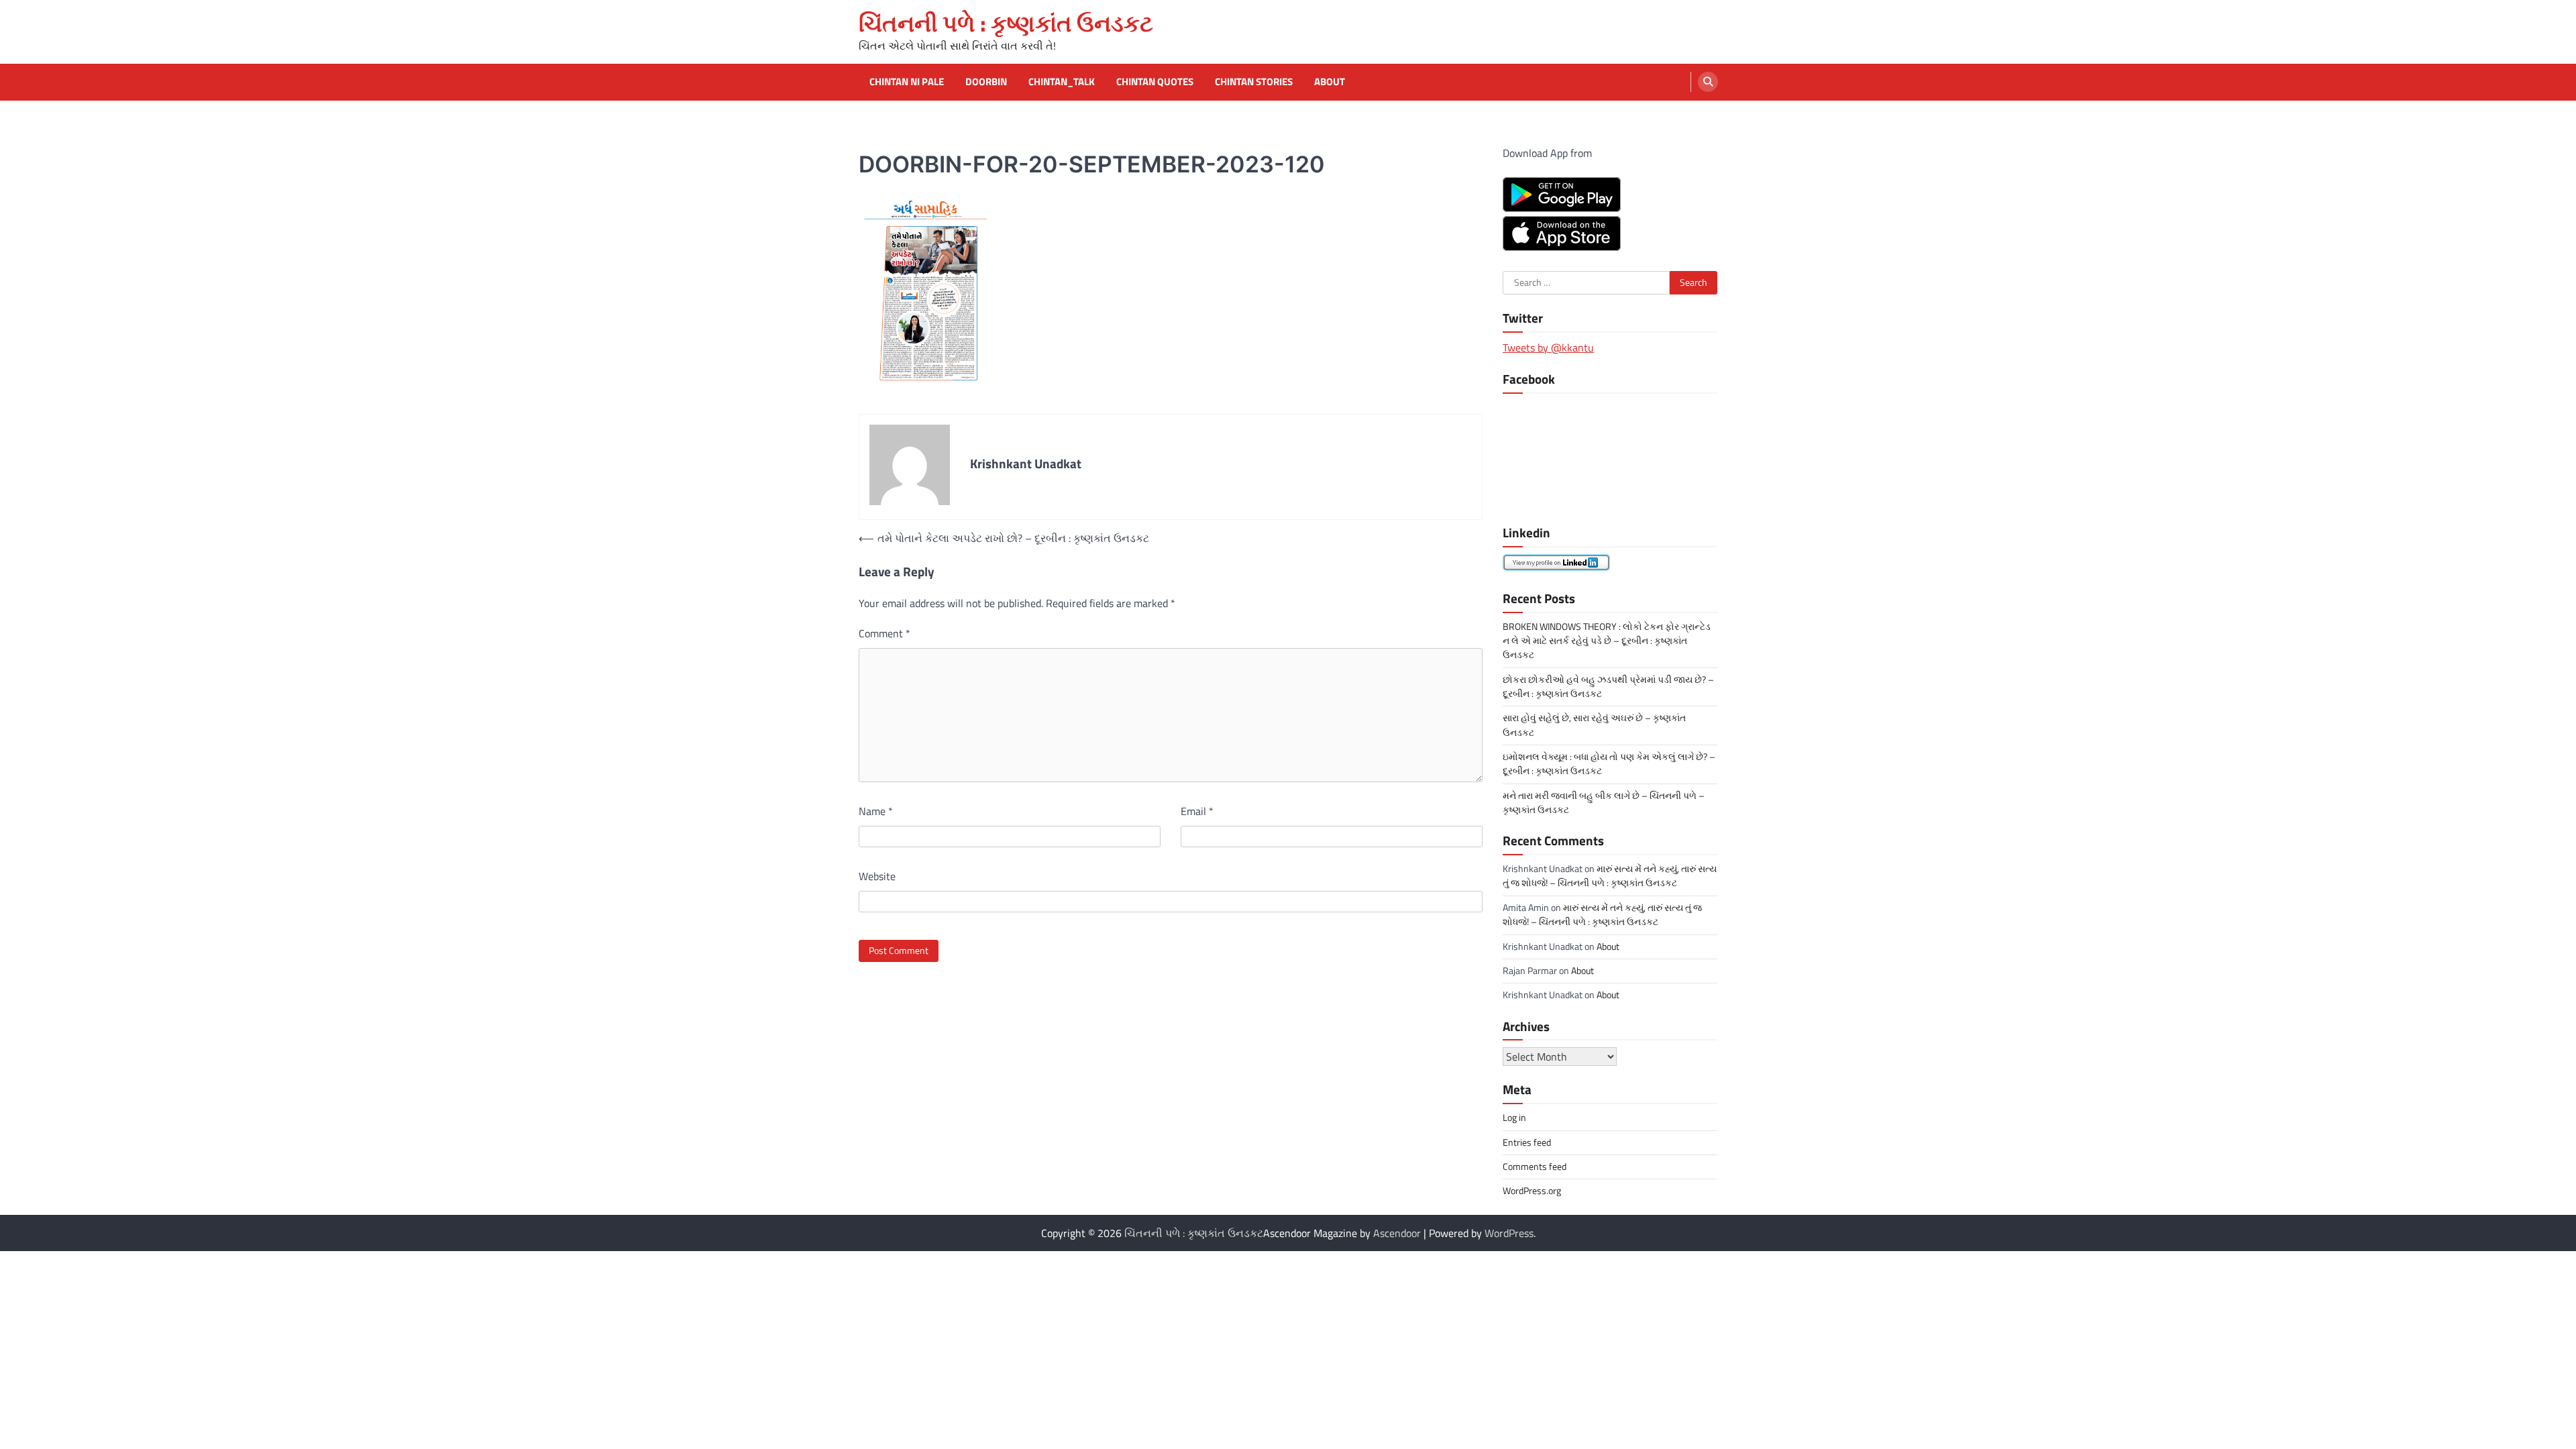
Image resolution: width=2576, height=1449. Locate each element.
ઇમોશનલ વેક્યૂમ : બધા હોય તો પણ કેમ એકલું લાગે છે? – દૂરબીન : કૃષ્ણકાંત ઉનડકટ (1609, 764)
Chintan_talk (1062, 82)
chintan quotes (1155, 82)
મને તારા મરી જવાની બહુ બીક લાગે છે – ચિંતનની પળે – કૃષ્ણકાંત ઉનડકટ (1604, 803)
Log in (1514, 1118)
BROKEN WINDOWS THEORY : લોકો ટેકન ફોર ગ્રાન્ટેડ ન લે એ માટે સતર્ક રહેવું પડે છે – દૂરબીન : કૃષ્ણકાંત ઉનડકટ (1607, 641)
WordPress (1509, 1233)
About (1330, 82)
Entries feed (1527, 1142)
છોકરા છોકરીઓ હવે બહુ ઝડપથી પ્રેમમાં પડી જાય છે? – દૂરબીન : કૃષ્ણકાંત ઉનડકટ (1608, 687)
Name (876, 811)
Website (877, 876)
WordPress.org (1532, 1191)
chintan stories (1254, 82)
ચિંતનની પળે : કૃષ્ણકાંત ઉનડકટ (1006, 23)
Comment (884, 633)
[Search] (1708, 82)
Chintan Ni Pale (907, 82)
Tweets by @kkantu (1548, 347)
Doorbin (986, 82)
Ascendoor (1397, 1233)
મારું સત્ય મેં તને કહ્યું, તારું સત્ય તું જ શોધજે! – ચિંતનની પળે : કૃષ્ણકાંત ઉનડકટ (1610, 876)
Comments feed (1535, 1167)
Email (1197, 811)
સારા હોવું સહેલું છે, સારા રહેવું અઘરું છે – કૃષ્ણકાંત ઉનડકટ (1594, 725)
